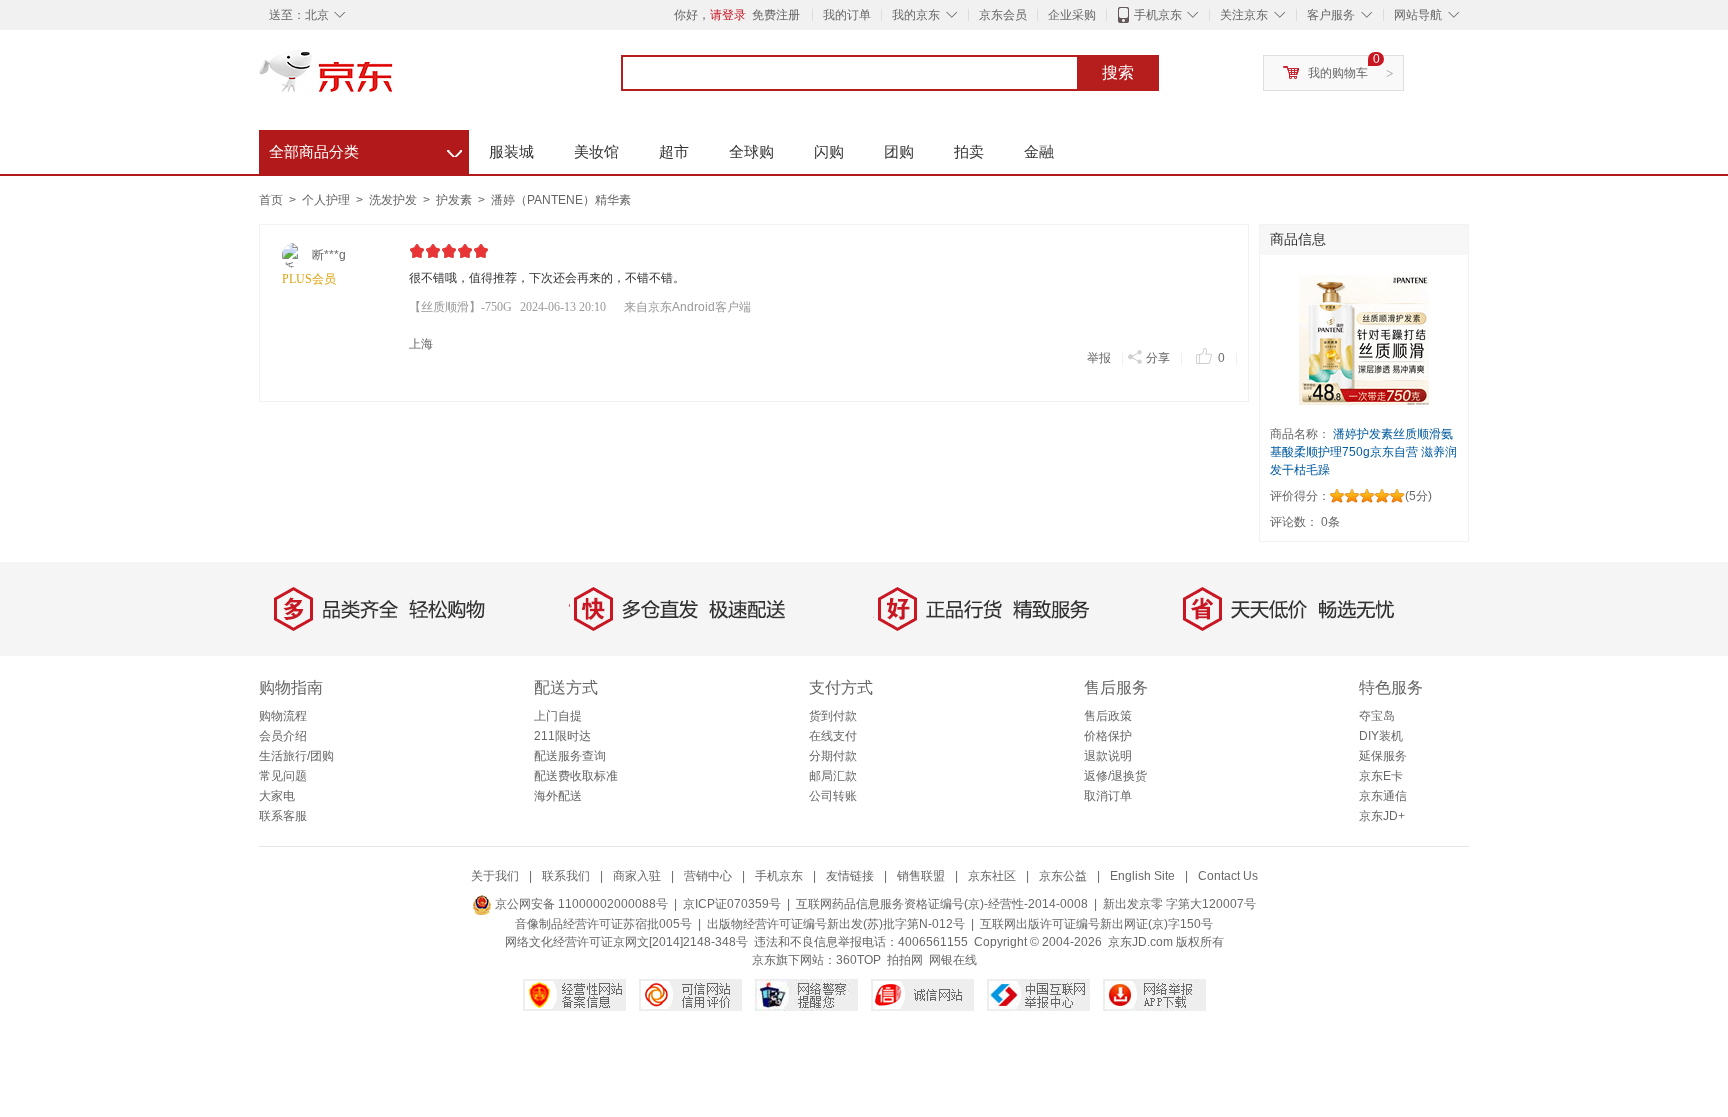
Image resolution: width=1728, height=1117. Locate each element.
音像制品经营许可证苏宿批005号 (603, 924)
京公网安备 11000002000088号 (580, 904)
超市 (674, 151)
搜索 (1118, 72)
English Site (1142, 876)
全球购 (751, 151)
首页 (271, 200)
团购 (899, 151)
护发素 (455, 200)
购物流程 (283, 716)
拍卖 (969, 151)
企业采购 (1072, 15)
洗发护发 (394, 200)
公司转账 (833, 796)
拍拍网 (905, 960)
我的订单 (847, 15)
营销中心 (708, 876)
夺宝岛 (1377, 716)
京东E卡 (1381, 776)
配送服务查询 (570, 756)
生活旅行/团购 (296, 756)
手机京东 (1158, 15)
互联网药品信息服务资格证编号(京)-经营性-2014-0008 (942, 904)
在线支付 (833, 736)
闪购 (829, 151)
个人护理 (327, 200)
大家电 (277, 796)
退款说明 (1108, 756)
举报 (1099, 358)
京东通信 (1383, 796)
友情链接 (850, 876)
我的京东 (916, 15)
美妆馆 (596, 151)
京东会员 (1003, 15)
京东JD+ (1382, 816)
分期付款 (833, 756)
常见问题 (283, 776)
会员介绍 (283, 736)
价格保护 (1108, 736)
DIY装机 (1381, 736)
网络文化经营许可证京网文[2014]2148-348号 (626, 942)
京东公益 (1063, 876)
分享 (1158, 358)
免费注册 (776, 15)
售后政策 (1108, 716)
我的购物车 (1338, 73)
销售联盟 (921, 876)
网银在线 (953, 960)
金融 (1039, 151)
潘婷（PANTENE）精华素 (561, 200)
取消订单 (1108, 796)
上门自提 (558, 716)
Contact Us (1228, 876)
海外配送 (558, 796)
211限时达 (562, 736)
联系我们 (566, 876)
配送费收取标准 (576, 776)
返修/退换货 (1115, 776)
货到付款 (833, 716)
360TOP (858, 960)
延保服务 (1383, 756)
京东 (394, 80)
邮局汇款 (833, 776)
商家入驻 (637, 876)
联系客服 (283, 816)
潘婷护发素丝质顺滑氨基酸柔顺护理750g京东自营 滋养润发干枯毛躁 (1363, 452)
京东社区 (992, 876)
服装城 (511, 151)
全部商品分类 (365, 149)
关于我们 (495, 876)
